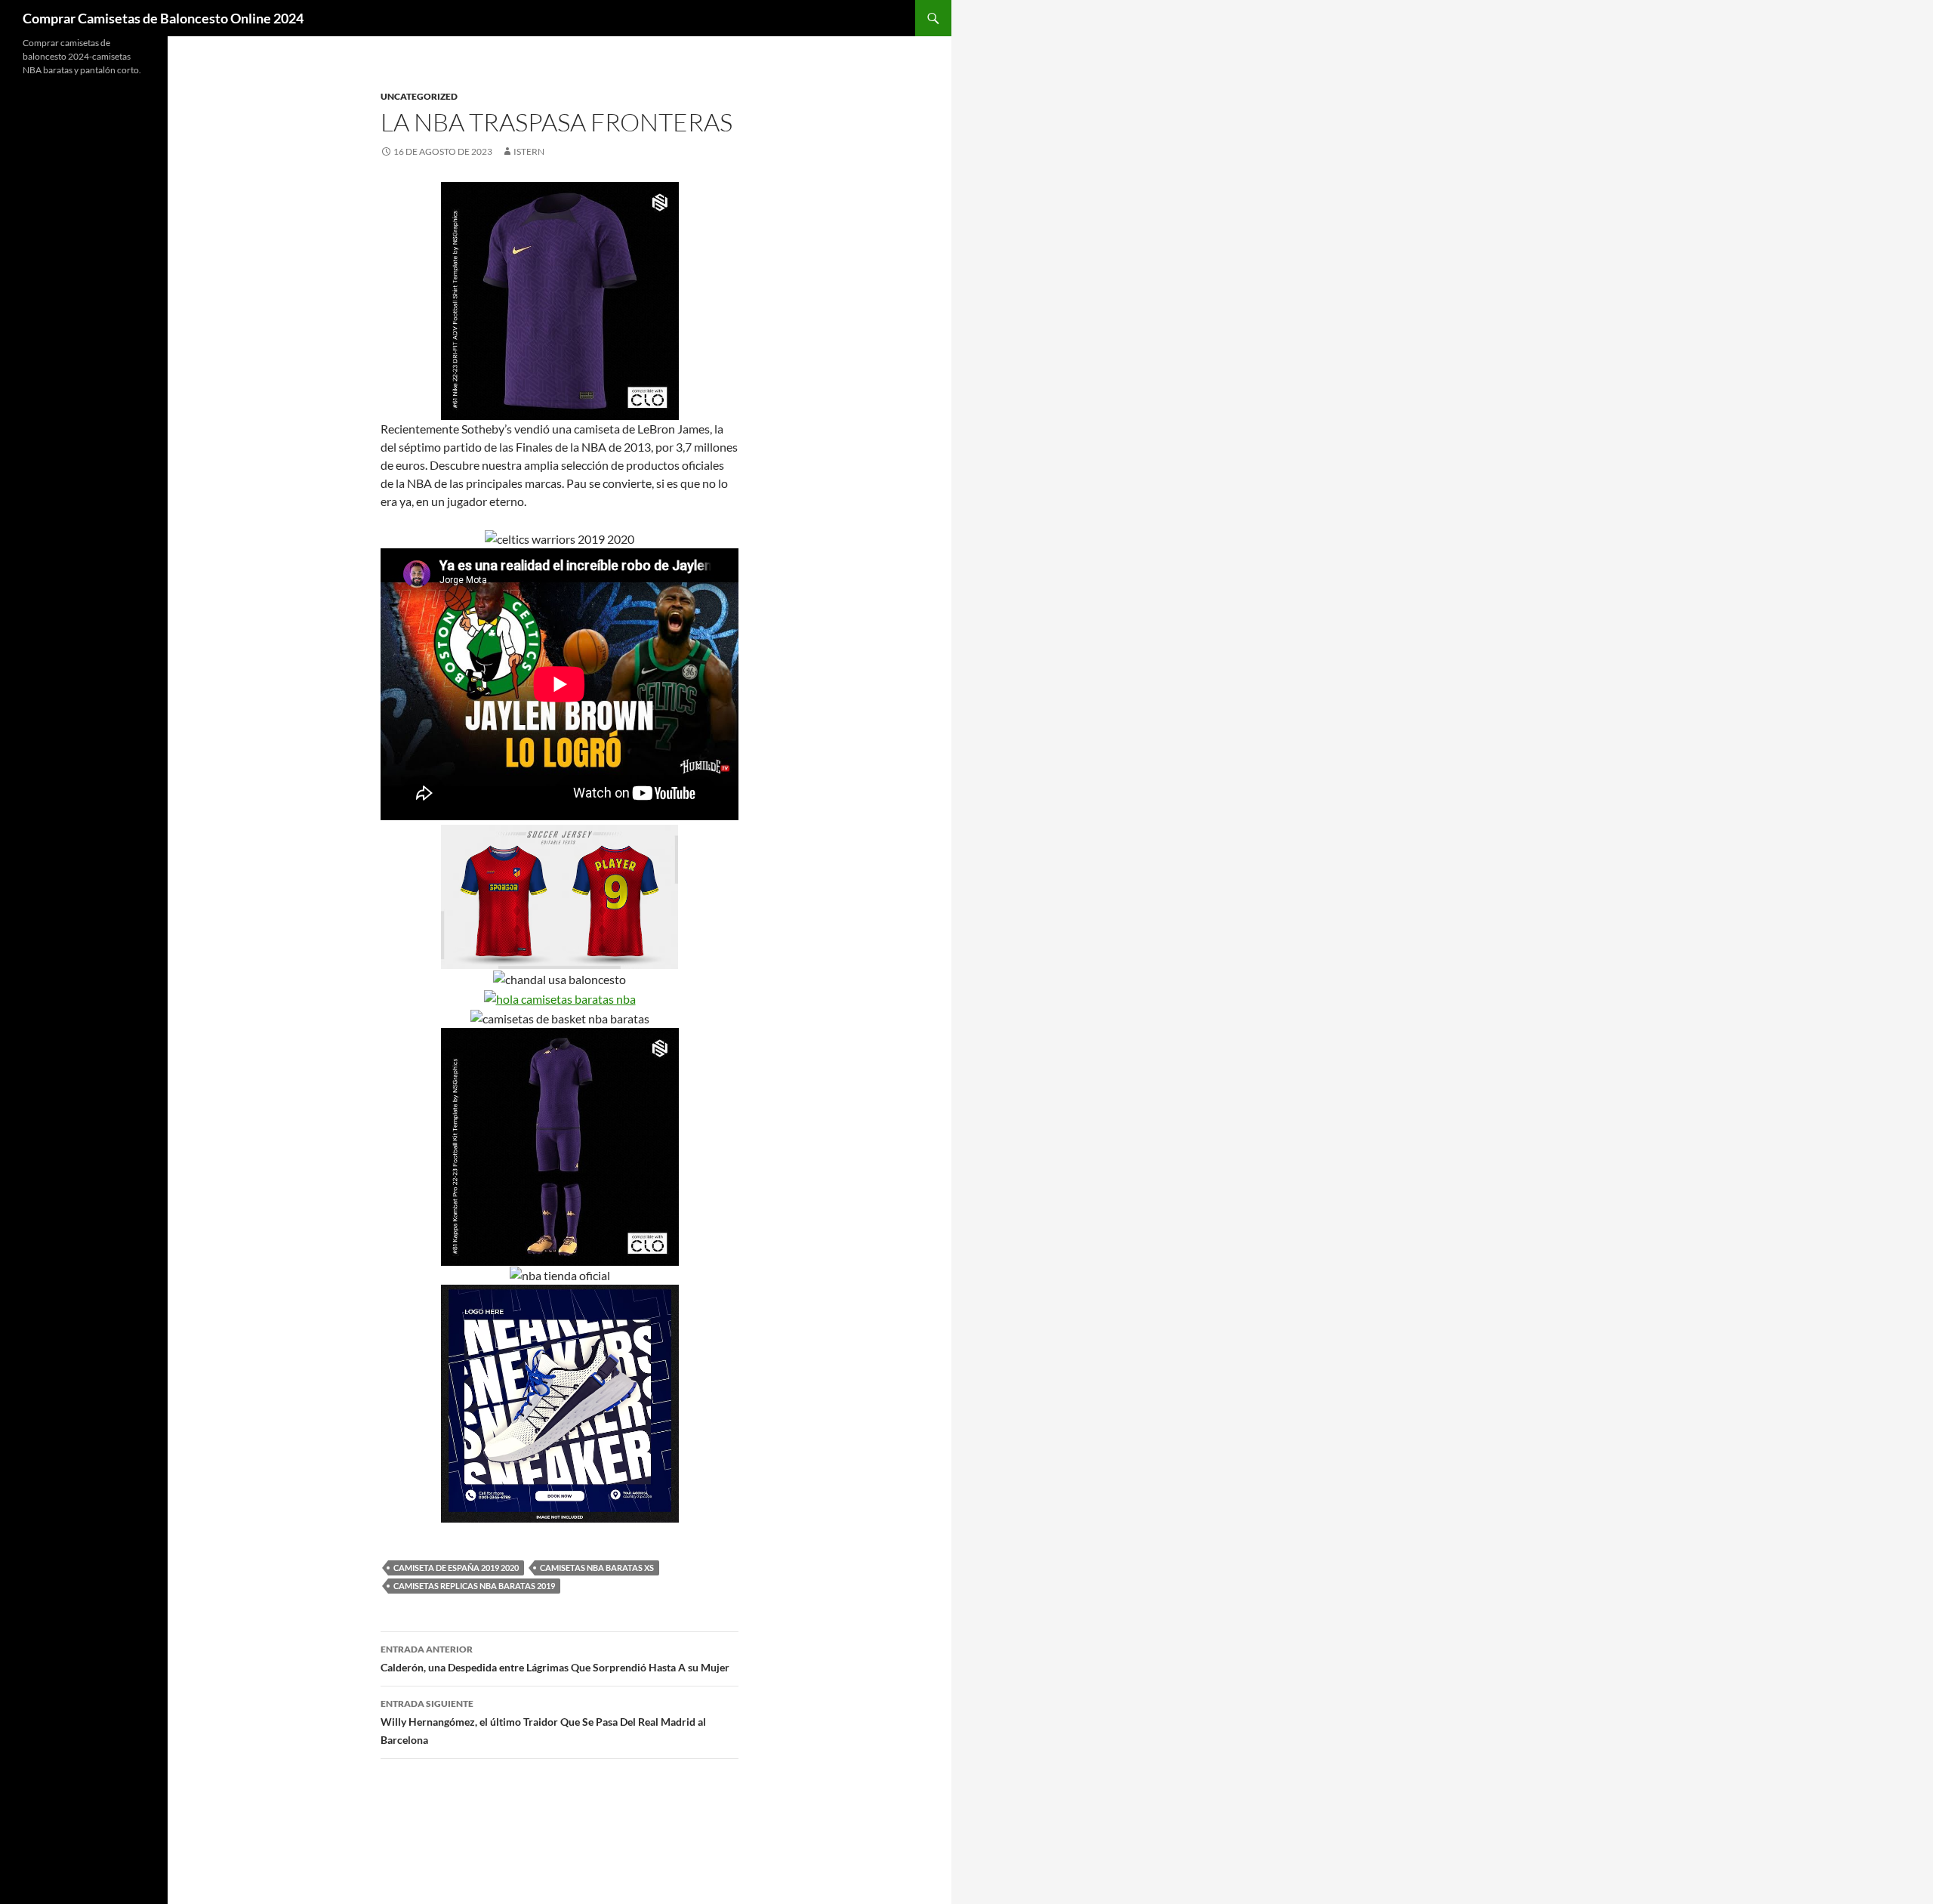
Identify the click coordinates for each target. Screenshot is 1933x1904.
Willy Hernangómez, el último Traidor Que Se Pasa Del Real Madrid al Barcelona (543, 1722)
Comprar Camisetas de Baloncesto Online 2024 (163, 18)
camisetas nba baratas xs (597, 1568)
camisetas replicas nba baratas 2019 (474, 1586)
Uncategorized (419, 96)
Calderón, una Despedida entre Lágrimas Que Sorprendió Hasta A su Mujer (555, 1659)
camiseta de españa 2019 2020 (456, 1568)
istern (529, 151)
